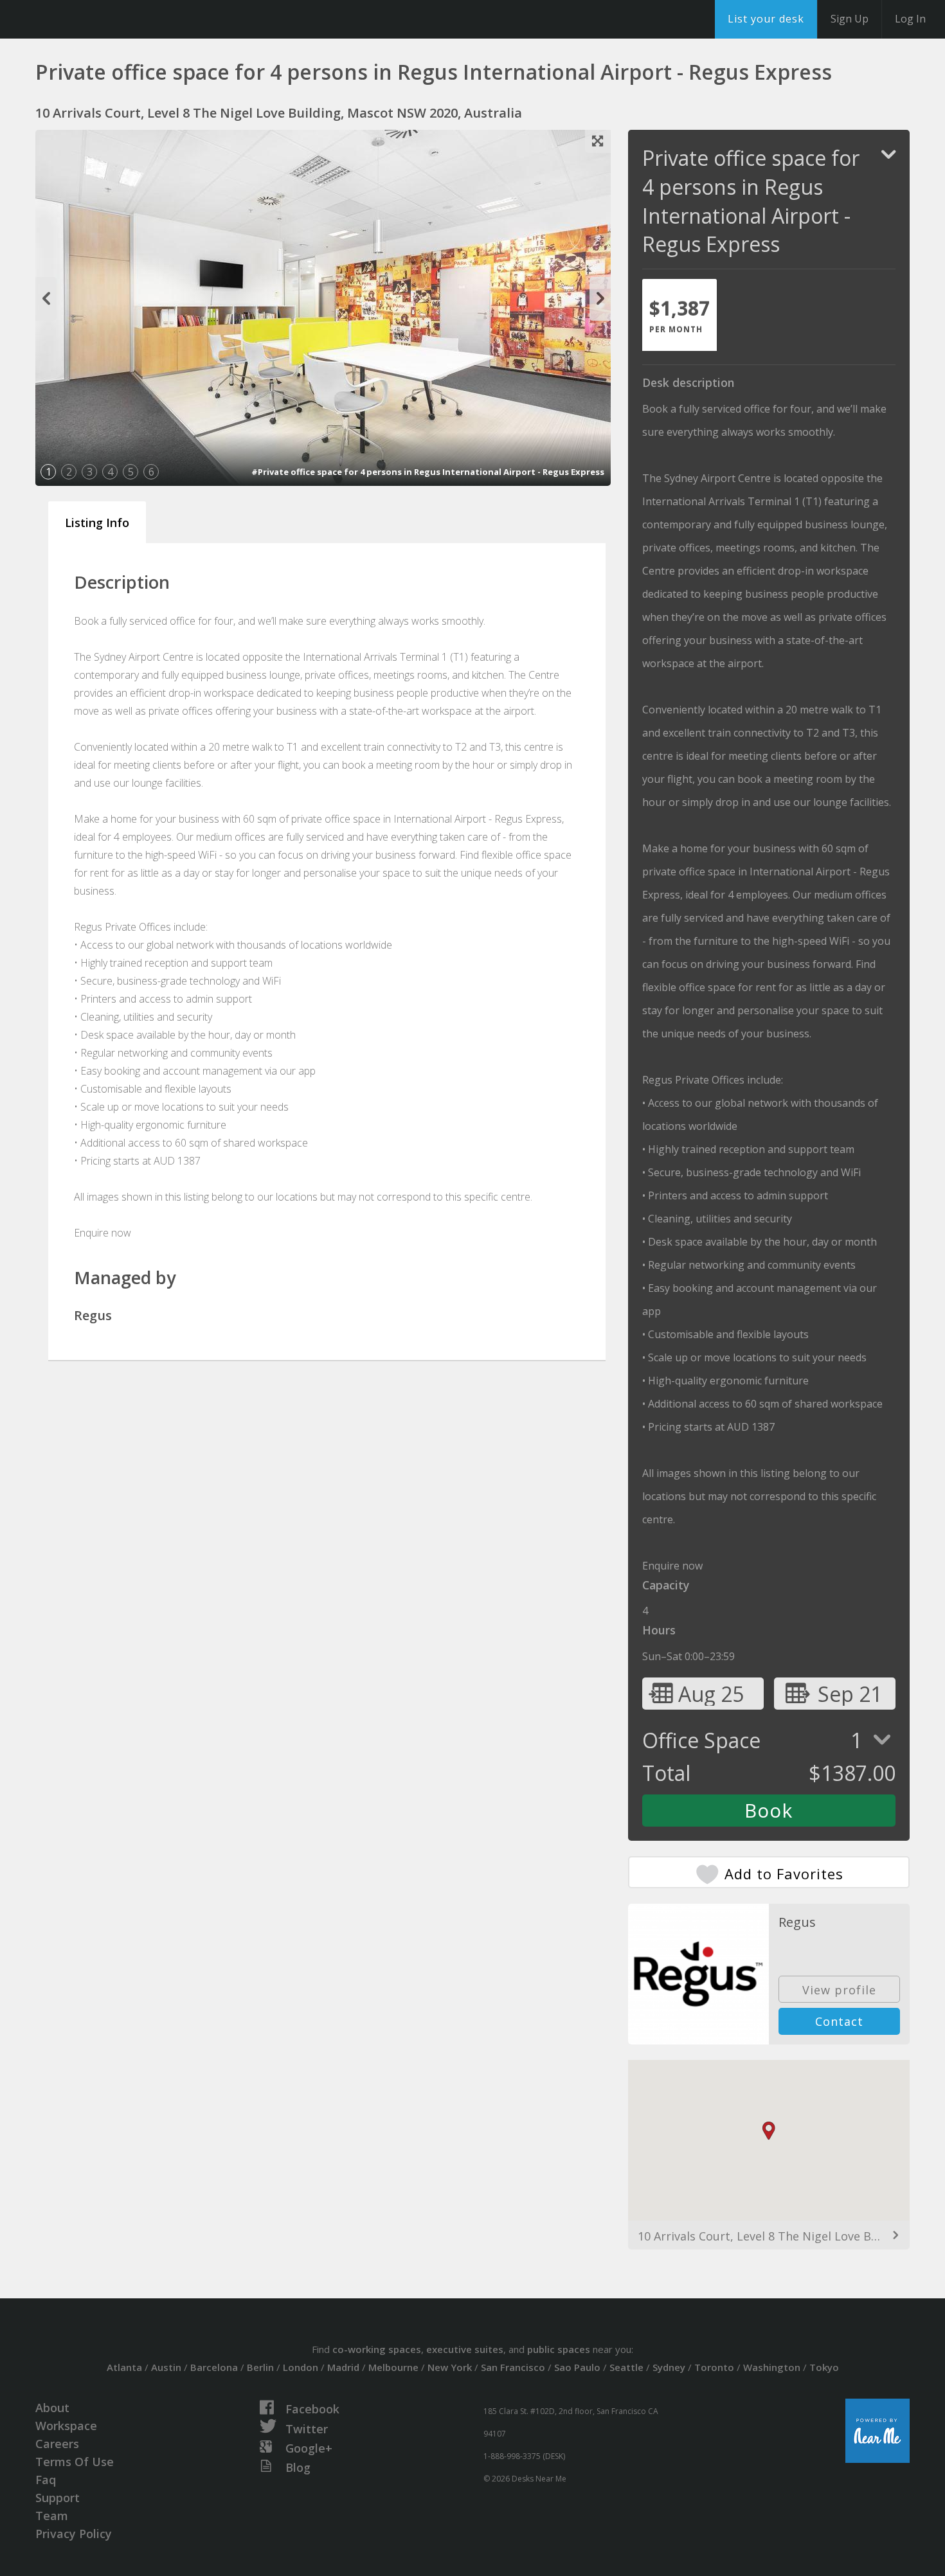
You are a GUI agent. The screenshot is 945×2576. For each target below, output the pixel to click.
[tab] (679, 315)
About (52, 2408)
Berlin (260, 2367)
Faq (46, 2480)
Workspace (66, 2426)
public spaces (559, 2349)
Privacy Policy (74, 2534)
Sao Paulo (577, 2367)
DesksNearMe (90, 19)
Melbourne (393, 2367)
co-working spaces (377, 2349)
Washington (772, 2367)
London (301, 2367)
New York (450, 2367)
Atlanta (124, 2367)
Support (58, 2498)
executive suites (465, 2349)
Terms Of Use (75, 2462)
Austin (166, 2367)
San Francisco (513, 2367)
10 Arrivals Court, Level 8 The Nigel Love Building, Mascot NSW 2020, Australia (769, 2236)
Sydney (669, 2367)
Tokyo (824, 2367)
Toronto (714, 2367)
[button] (769, 2131)
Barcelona (214, 2367)
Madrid (343, 2367)
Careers (57, 2444)
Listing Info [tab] (97, 523)
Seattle (626, 2367)
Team (52, 2516)
